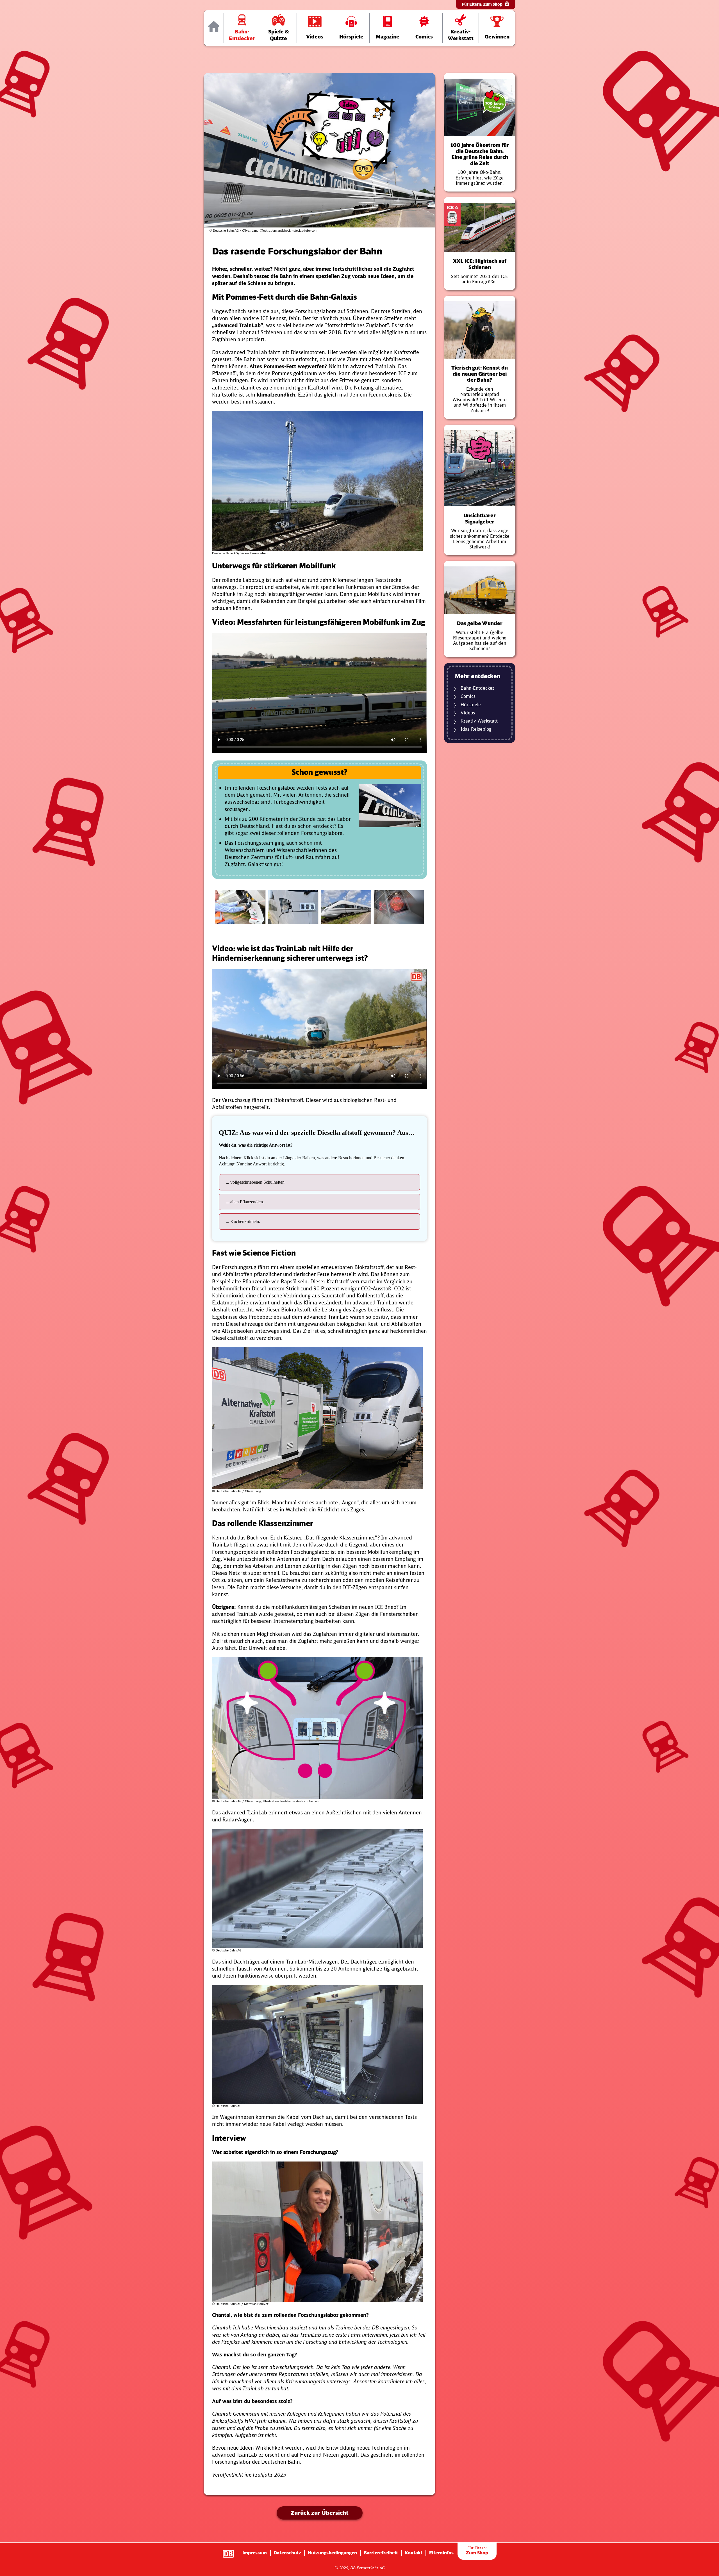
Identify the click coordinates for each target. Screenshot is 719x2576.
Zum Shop (477, 2551)
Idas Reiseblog (476, 729)
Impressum (255, 2553)
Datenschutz (287, 2553)
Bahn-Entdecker (477, 688)
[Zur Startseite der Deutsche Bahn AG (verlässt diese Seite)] (231, 2551)
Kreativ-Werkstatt (479, 721)
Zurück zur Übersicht (320, 2513)
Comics (468, 696)
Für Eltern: (482, 4)
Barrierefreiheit (381, 2553)
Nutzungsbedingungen (332, 2553)
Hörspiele (471, 705)
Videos (468, 713)
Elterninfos (441, 2553)
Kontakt (414, 2553)
